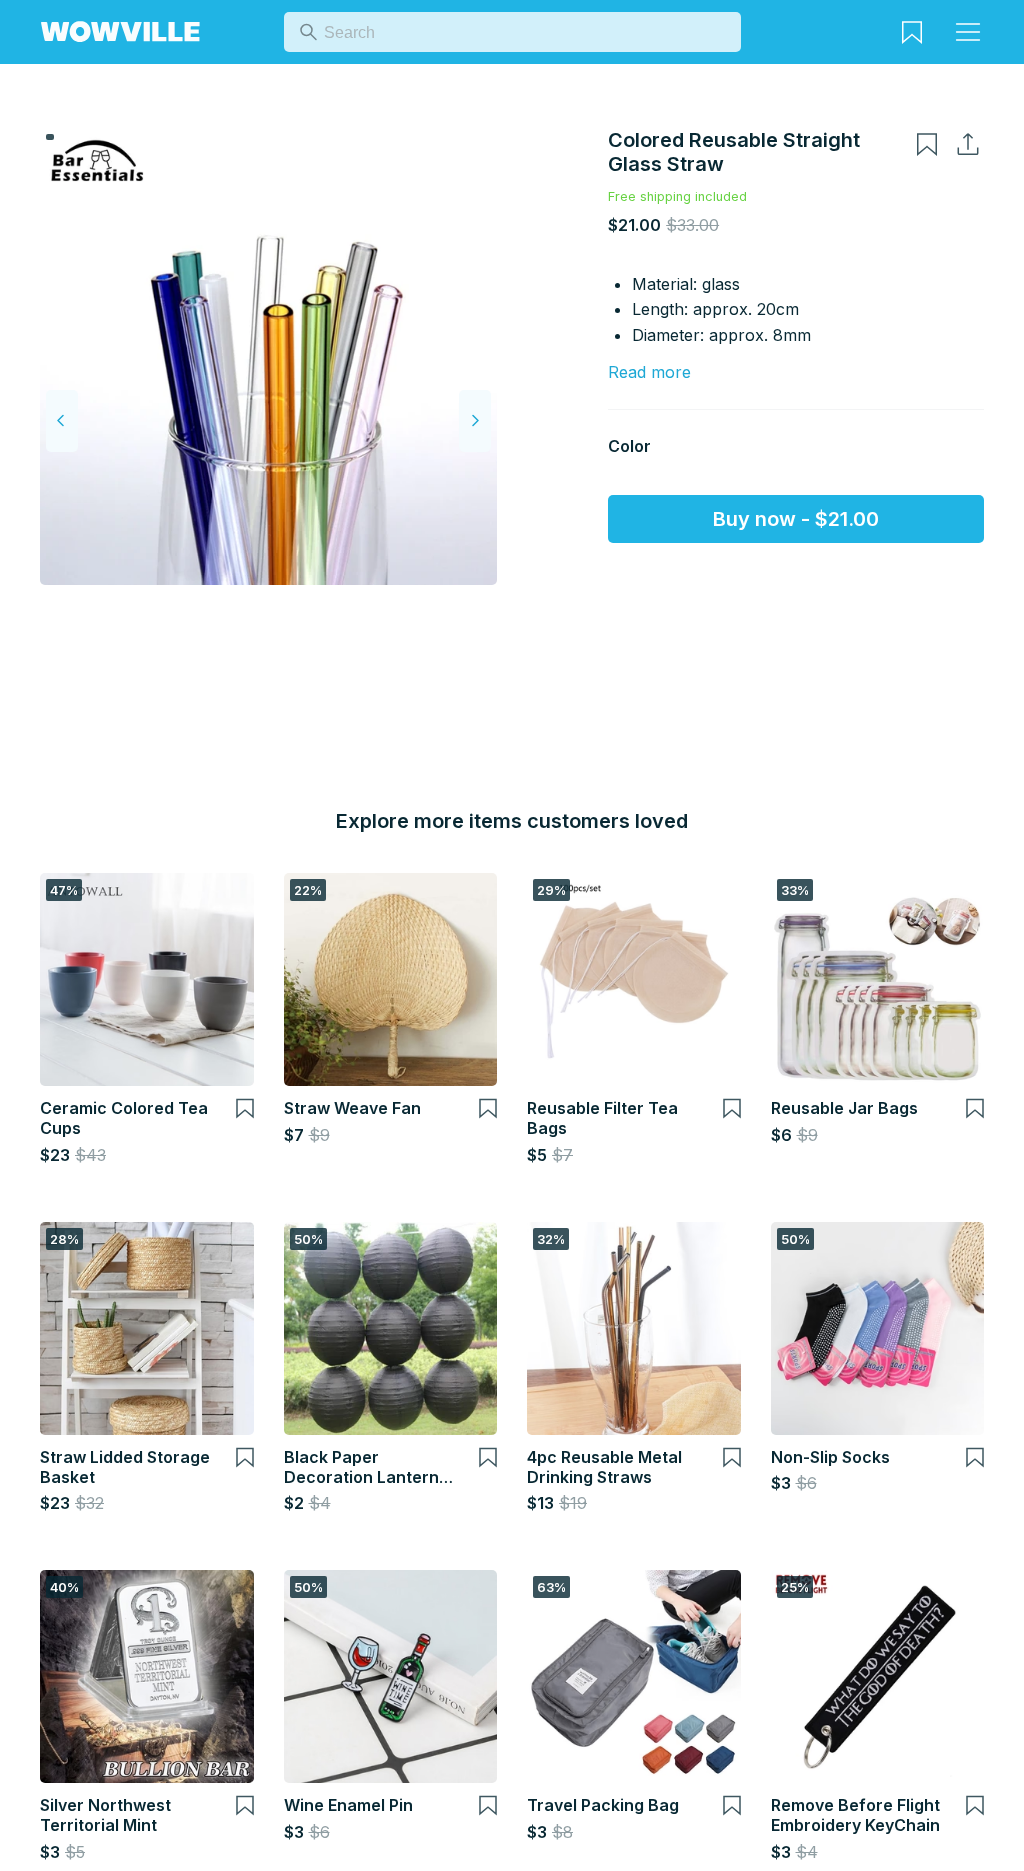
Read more (649, 372)
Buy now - (796, 519)
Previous (62, 421)
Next (475, 421)
